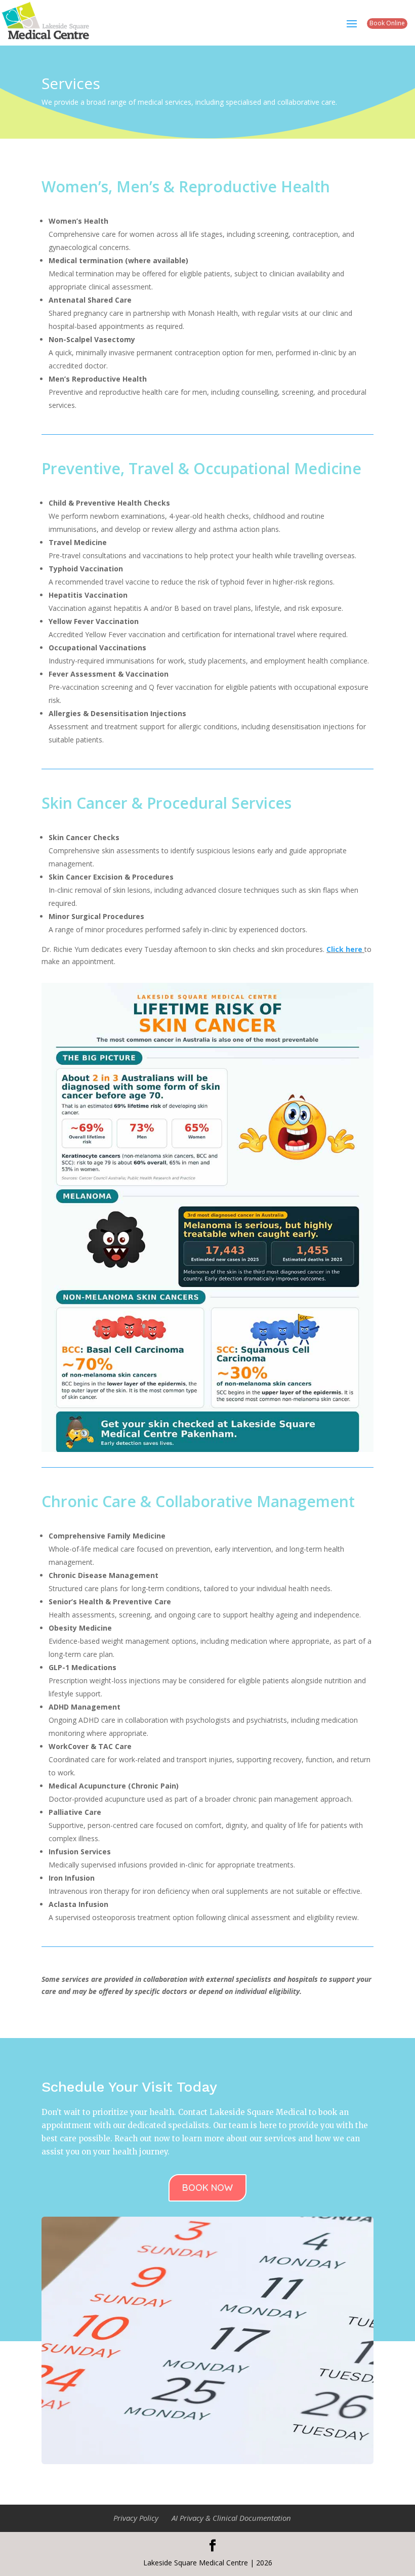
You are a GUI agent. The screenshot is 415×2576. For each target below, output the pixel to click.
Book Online (387, 23)
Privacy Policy (136, 2518)
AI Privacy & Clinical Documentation (231, 2518)
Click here (344, 949)
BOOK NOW (207, 2188)
